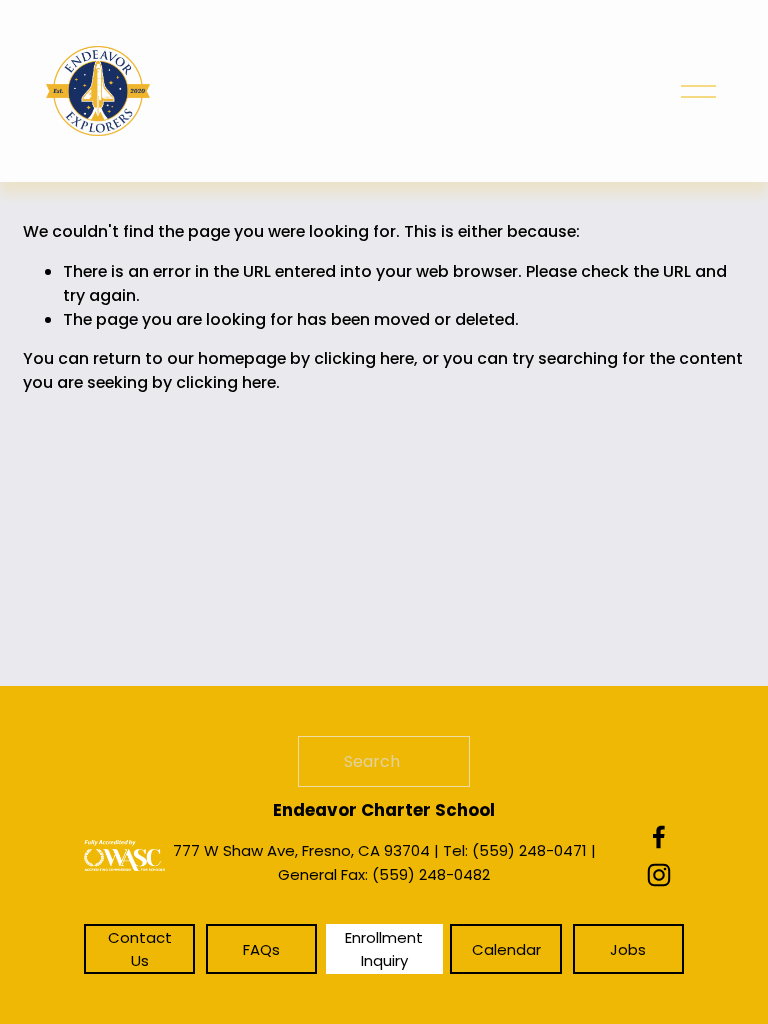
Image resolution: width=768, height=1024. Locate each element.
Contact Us (140, 949)
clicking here (364, 358)
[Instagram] (659, 875)
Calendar (506, 949)
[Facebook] (659, 837)
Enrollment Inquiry (384, 949)
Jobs (628, 949)
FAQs (261, 949)
